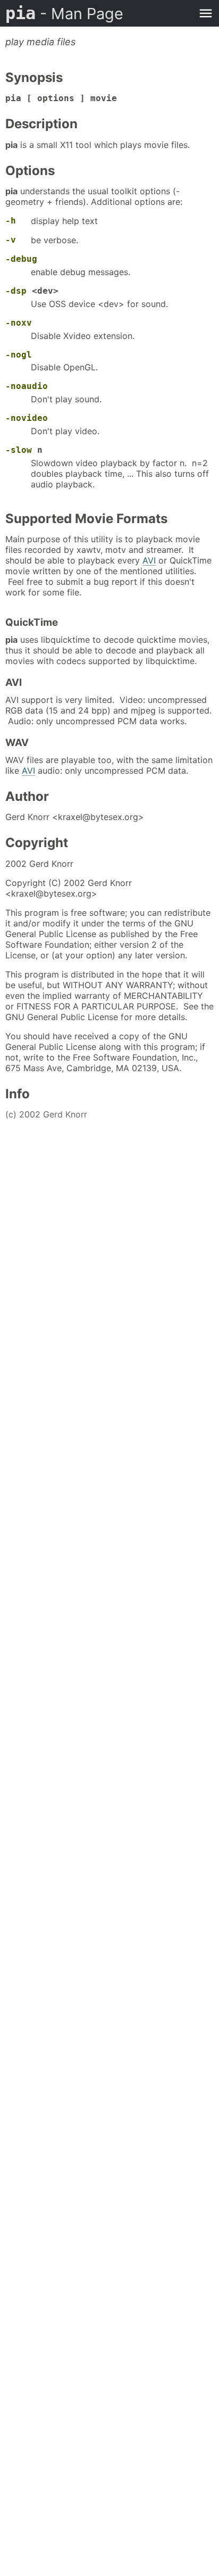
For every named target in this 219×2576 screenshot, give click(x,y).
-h (11, 221)
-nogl (19, 355)
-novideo (27, 418)
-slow (19, 450)
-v (11, 240)
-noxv (19, 323)
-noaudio (27, 386)
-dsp (16, 291)
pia (64, 13)
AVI (149, 560)
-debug (21, 259)
